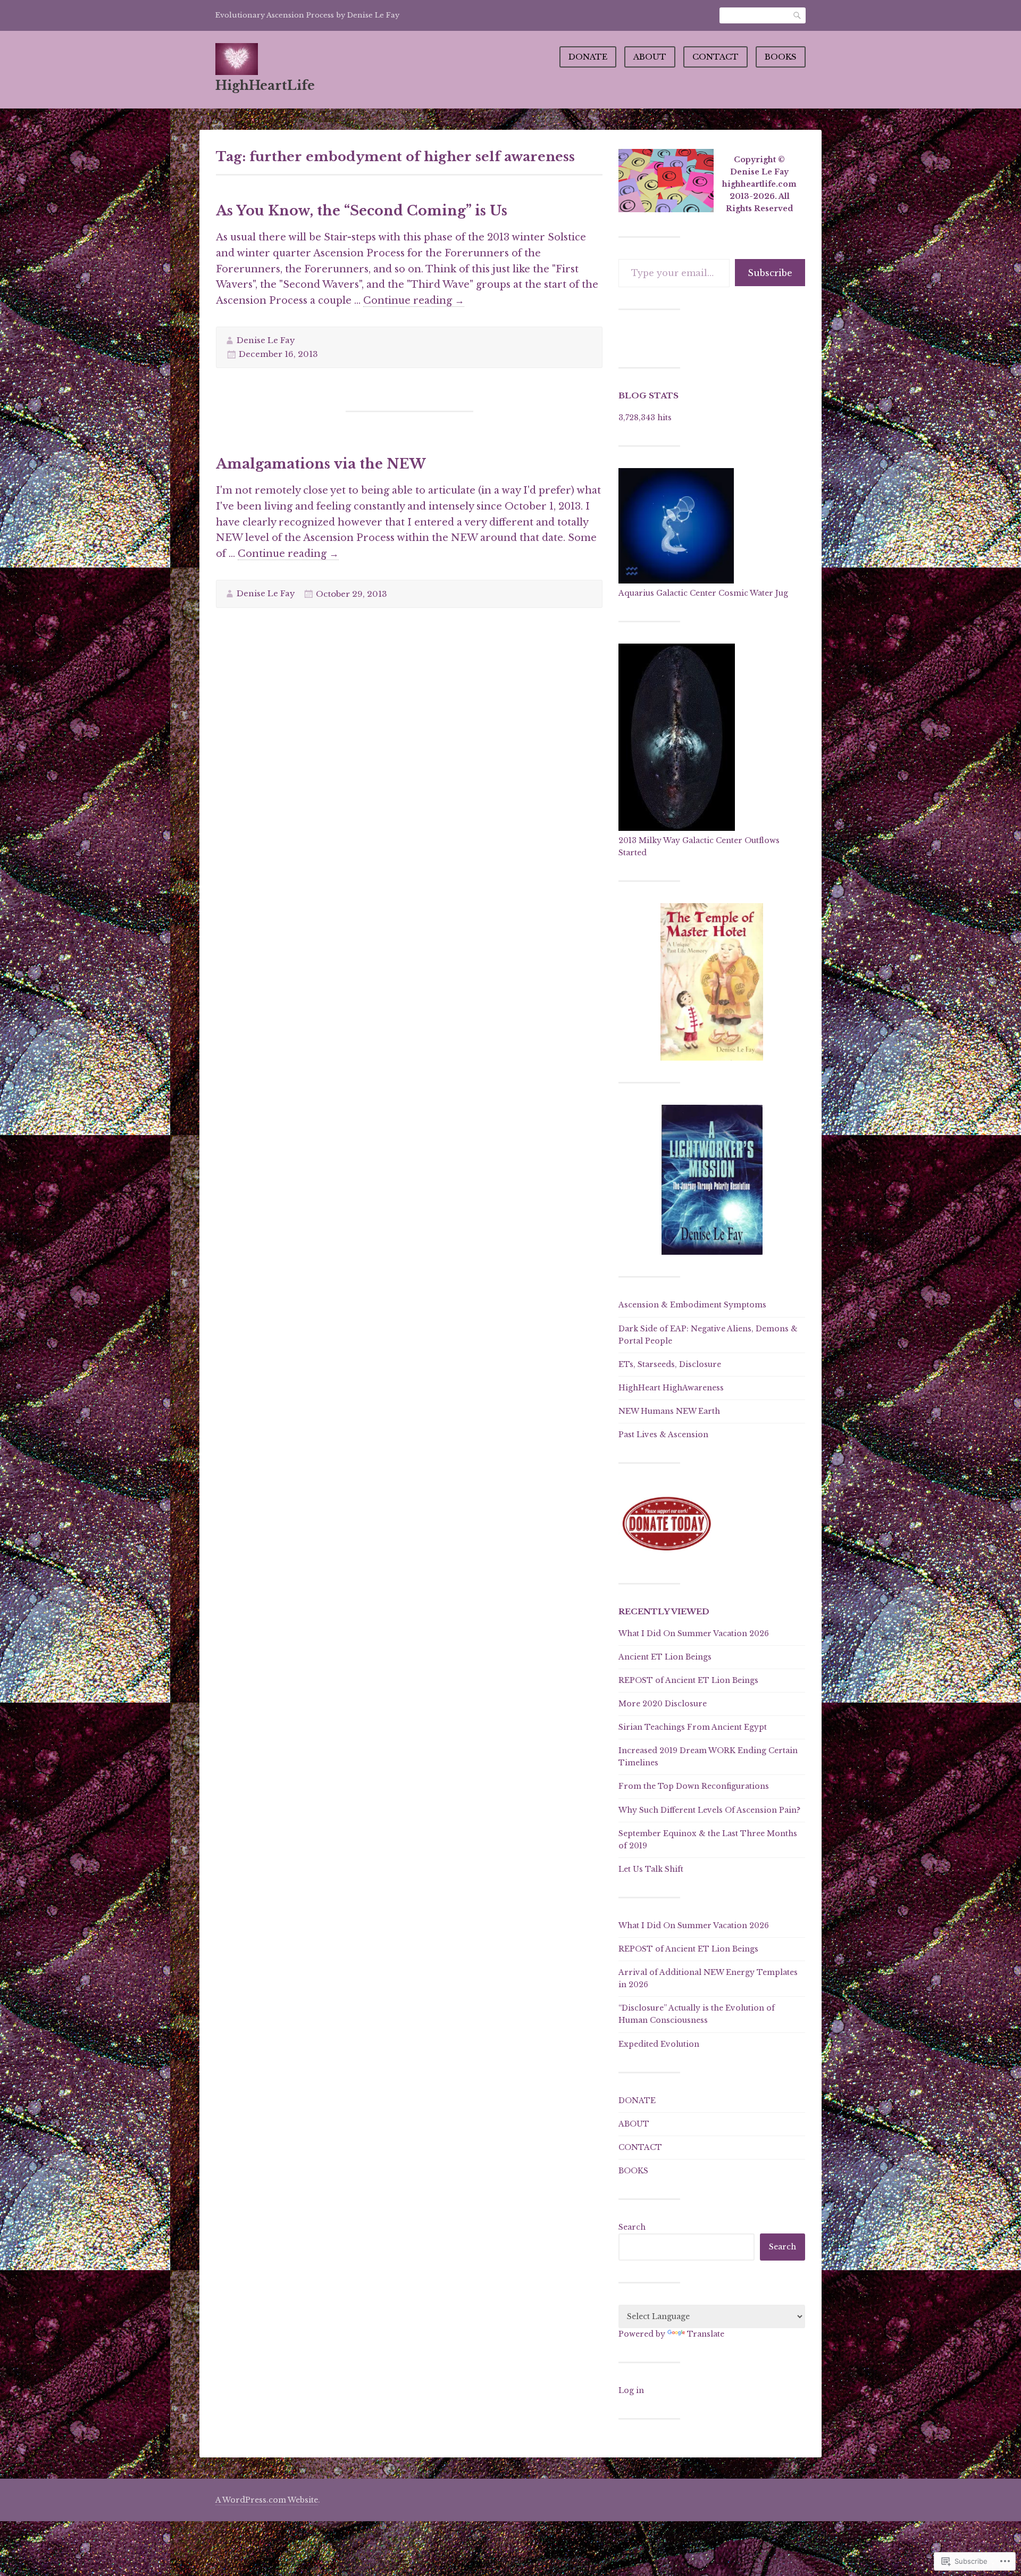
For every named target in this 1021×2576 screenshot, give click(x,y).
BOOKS (781, 57)
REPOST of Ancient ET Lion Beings (688, 1680)
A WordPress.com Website (267, 2500)
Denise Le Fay (266, 340)
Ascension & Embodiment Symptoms (692, 1305)
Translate (706, 2334)
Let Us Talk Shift (651, 1869)
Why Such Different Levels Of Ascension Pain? (709, 1810)
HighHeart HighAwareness (671, 1388)
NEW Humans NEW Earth (669, 1411)
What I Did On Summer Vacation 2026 (694, 1633)
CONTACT (715, 57)
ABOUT (650, 57)
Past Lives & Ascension (663, 1435)
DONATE (588, 57)
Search (798, 15)
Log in (631, 2390)
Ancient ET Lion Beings (665, 1657)
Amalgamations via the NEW (321, 464)
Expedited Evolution (659, 2044)
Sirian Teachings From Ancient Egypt (693, 1727)
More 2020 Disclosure (663, 1704)
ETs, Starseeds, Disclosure (670, 1364)
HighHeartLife (265, 85)
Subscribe (770, 273)
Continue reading (414, 301)
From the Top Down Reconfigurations (694, 1786)
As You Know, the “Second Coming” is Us (362, 211)
